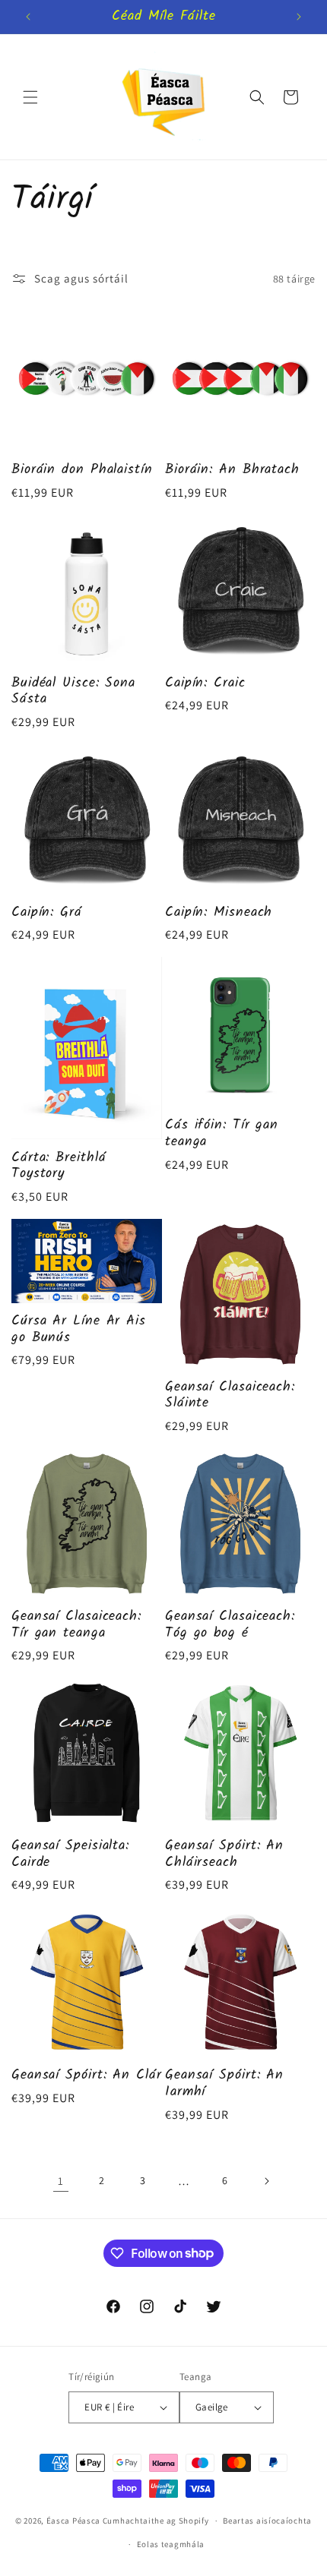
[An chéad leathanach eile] (266, 2181)
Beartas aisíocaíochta (267, 2521)
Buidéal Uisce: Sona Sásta (73, 691)
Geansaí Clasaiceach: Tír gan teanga (76, 1625)
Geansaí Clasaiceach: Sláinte (230, 1395)
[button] (30, 97)
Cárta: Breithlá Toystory (59, 1166)
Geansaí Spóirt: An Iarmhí (224, 2084)
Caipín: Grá (47, 913)
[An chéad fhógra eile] (299, 17)
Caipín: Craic (205, 683)
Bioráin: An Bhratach (232, 470)
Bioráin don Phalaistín (82, 470)
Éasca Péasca (73, 2521)
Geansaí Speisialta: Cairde (70, 1854)
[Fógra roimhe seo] (28, 17)
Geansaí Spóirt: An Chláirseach (224, 1854)
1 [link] (61, 2181)
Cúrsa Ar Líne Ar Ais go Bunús (79, 1329)
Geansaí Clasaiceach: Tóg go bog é (230, 1625)
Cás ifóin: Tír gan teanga (222, 1133)
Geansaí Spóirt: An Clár (87, 2076)
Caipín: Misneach (219, 913)
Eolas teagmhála (171, 2544)
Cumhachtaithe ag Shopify (156, 2521)
